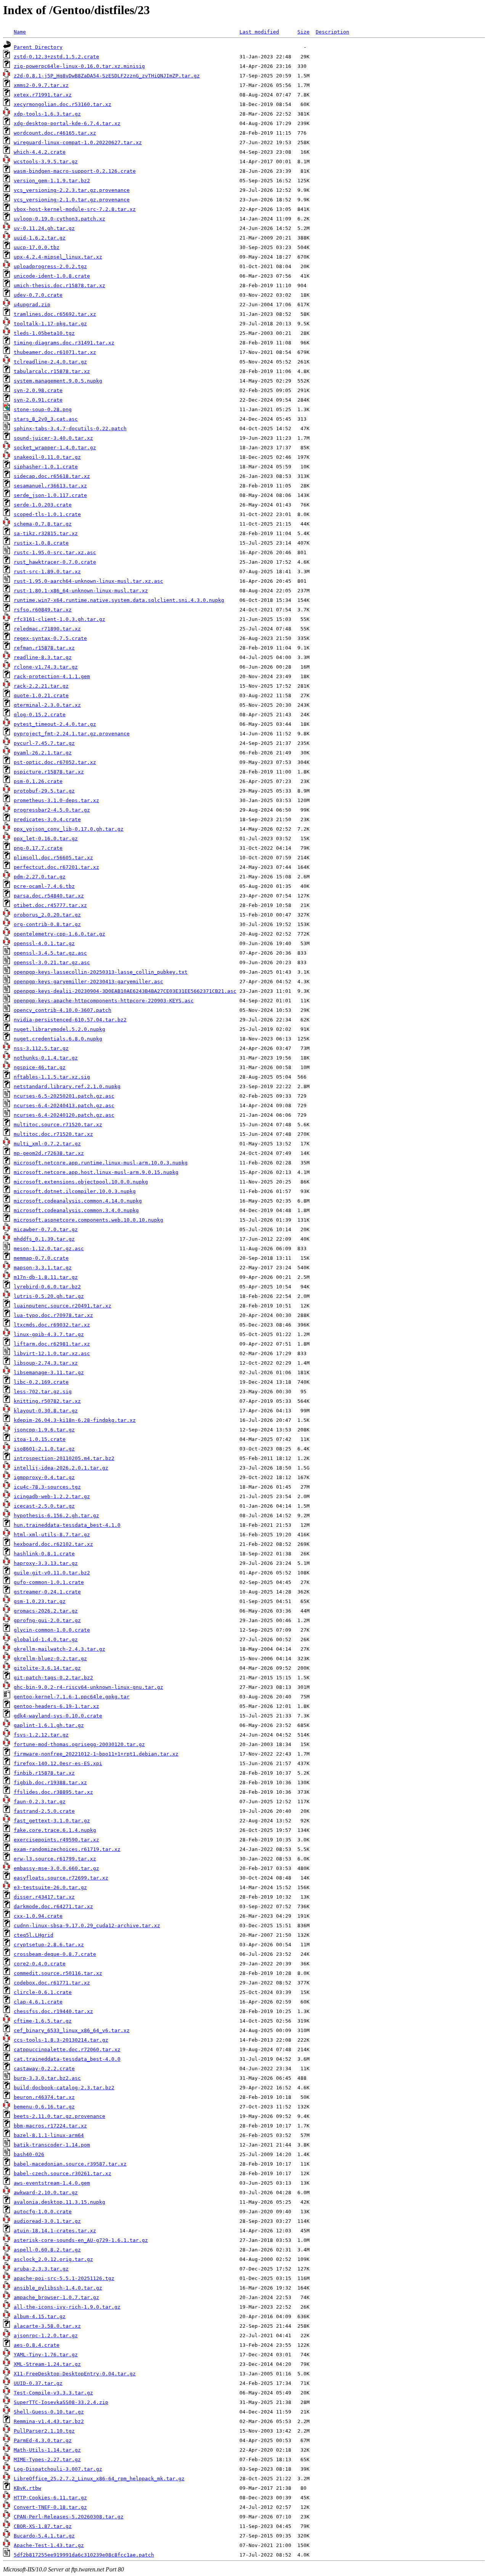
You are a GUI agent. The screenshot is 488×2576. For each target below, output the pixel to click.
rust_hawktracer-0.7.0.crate (55, 562)
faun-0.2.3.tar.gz (40, 1802)
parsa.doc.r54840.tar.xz (49, 896)
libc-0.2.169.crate (41, 1382)
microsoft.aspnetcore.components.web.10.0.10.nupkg (88, 1220)
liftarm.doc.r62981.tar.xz (52, 1344)
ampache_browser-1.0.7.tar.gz (56, 2297)
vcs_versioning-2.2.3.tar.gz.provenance (72, 190)
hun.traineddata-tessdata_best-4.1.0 (67, 1525)
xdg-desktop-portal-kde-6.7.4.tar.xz (67, 123)
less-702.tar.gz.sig (43, 1392)
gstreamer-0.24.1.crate (47, 1592)
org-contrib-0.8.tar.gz (47, 924)
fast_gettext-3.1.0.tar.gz (52, 1821)
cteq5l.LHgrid (34, 1935)
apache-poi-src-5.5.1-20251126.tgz (64, 2278)
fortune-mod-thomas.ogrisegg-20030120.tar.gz (79, 1744)
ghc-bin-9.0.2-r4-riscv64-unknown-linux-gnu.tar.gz (88, 1687)
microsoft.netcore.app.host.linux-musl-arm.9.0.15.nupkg (96, 1172)
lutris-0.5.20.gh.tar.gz (49, 1296)
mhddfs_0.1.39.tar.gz (44, 1239)
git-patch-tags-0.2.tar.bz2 (53, 1678)
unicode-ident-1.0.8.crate (52, 276)
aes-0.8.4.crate (37, 2345)
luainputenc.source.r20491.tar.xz (63, 1306)
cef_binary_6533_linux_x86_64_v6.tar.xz (72, 2030)
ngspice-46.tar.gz (40, 1067)
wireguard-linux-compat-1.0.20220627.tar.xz (78, 142)
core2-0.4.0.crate (40, 1964)
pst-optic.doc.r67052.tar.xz (55, 762)
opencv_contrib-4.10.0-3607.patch (63, 1010)
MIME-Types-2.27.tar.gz (47, 2459)
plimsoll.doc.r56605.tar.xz (53, 858)
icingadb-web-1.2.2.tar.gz (52, 1496)
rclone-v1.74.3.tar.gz (46, 667)
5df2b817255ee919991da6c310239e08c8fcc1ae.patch (84, 2555)
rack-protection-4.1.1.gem (52, 676)
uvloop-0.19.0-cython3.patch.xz (59, 219)
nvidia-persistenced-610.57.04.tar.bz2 (70, 1020)
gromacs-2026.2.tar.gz (46, 1611)
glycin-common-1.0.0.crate (52, 1630)
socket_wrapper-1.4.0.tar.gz (55, 448)
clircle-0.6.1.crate (43, 1992)
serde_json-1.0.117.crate (50, 495)
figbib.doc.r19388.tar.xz (50, 1782)
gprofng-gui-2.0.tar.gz (47, 1620)
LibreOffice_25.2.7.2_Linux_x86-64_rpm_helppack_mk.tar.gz (99, 2479)
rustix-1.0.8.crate (41, 543)
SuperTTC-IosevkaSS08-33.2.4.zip (61, 2402)
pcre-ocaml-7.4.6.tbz (44, 886)
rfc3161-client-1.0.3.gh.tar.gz (59, 619)
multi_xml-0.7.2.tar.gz (47, 1144)
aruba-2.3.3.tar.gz (41, 2269)
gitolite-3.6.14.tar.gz (47, 1668)
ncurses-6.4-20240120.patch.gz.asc (64, 1115)
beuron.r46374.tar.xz (44, 2097)
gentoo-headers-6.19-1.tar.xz (56, 1706)
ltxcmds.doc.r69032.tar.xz (52, 1325)
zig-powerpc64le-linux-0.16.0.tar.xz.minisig (79, 66)
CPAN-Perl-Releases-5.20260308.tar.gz (69, 2517)
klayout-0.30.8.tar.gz (46, 1411)
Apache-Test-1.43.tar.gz (49, 2545)
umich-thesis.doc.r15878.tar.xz (59, 285)
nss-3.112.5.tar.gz (41, 1048)
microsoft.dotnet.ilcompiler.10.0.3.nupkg (75, 1191)
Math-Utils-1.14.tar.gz (47, 2450)
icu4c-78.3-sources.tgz (47, 1487)
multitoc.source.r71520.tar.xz (58, 1125)
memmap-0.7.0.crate (41, 1258)
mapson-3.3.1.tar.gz (43, 1268)
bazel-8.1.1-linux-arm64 (49, 2135)
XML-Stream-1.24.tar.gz (47, 2364)
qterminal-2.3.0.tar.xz (47, 705)
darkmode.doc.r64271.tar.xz (53, 1906)
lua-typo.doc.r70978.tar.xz (53, 1315)
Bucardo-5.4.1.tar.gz (44, 2536)
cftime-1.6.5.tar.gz (43, 2021)
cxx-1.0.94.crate (38, 1916)
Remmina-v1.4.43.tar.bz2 (49, 2421)
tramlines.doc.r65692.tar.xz (55, 314)
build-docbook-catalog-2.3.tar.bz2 (64, 2088)
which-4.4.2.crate (40, 152)
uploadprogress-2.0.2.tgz (50, 266)
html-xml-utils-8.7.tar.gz (52, 1535)
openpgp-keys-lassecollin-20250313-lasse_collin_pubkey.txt (101, 972)
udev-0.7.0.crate (38, 295)
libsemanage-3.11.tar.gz (49, 1372)
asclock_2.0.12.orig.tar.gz (53, 2259)
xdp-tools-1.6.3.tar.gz (47, 114)
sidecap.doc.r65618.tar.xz (52, 476)
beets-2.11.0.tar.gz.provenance (59, 2116)
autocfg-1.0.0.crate (43, 2212)
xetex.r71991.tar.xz (43, 95)
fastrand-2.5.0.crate (44, 1811)
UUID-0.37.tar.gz (38, 2383)
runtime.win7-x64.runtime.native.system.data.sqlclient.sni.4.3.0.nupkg (119, 600)
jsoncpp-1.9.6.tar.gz (44, 1430)
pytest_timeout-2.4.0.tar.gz (55, 724)
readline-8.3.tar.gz (43, 657)
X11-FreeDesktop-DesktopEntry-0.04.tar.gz (75, 2374)
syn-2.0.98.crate (38, 390)
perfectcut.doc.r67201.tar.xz (56, 867)
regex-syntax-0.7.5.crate (50, 638)
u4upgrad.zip (32, 305)
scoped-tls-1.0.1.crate (47, 514)
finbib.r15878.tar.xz (44, 1773)
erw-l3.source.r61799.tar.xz (55, 1859)
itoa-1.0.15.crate (40, 1439)
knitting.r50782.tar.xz (47, 1401)
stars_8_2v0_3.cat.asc (46, 419)
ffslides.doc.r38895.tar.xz (53, 1792)
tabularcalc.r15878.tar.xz (52, 371)
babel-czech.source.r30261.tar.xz (63, 2173)
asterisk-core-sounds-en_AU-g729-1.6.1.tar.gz (81, 2240)
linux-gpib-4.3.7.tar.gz (49, 1334)
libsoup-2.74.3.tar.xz (46, 1363)
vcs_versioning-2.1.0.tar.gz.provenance (72, 200)
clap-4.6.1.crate (38, 2002)
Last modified (259, 32)
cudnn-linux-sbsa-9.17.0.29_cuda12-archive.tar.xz (87, 1926)
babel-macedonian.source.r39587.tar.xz (70, 2164)
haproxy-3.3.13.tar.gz (46, 1563)
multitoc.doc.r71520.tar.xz (53, 1134)
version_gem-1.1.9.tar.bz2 (52, 181)
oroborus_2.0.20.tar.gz (47, 915)
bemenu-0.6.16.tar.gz (44, 2107)
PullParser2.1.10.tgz (44, 2431)
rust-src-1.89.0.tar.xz (47, 572)
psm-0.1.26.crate (38, 781)
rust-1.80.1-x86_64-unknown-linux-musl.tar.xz (81, 591)
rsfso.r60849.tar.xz (43, 610)
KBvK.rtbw (27, 2488)
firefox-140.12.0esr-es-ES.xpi (58, 1763)
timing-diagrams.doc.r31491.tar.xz (64, 343)
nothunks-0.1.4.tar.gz (46, 1058)
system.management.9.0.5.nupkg (58, 381)
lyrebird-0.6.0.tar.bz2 (47, 1287)
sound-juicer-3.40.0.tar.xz (53, 438)
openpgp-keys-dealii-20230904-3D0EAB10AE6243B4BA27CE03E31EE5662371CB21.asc (125, 991)
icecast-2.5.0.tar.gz (44, 1506)
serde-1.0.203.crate (43, 505)
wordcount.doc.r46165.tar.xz (55, 133)
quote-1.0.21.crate (41, 695)
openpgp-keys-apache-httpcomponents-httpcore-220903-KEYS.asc (104, 1001)
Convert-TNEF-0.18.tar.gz (50, 2507)
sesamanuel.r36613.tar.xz (50, 486)
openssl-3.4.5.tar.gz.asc (50, 953)
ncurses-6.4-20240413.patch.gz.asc (64, 1105)
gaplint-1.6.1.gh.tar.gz (49, 1725)
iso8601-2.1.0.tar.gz (44, 1449)
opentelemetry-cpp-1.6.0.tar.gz (59, 934)
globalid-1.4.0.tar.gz (46, 1639)
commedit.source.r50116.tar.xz (58, 1973)
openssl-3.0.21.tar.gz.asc (52, 962)
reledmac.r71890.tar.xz (47, 629)
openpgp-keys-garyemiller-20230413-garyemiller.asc (88, 982)
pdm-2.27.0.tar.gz (40, 877)
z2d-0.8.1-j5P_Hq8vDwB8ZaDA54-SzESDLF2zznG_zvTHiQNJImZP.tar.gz (107, 76)
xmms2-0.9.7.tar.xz (41, 85)
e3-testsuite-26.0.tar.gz (50, 1887)
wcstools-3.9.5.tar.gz (46, 162)
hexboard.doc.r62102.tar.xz (53, 1544)
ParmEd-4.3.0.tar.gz (43, 2440)
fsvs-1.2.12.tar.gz (41, 1735)
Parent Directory (38, 47)
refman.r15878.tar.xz (44, 648)
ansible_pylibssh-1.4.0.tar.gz (58, 2288)
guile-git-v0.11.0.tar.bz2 (52, 1573)
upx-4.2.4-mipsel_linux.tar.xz (58, 257)
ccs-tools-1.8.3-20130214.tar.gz (61, 2040)
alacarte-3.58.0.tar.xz (47, 2326)
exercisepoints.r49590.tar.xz (56, 1840)
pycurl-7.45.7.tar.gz (44, 743)
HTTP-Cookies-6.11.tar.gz (50, 2498)
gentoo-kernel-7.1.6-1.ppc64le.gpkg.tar (72, 1697)
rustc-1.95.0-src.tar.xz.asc (55, 552)
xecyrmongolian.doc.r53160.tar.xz (63, 104)
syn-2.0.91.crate (38, 400)
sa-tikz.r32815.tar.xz (46, 533)
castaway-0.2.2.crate (44, 2069)
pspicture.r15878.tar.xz (49, 772)
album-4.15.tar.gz (40, 2316)
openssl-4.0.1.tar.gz (44, 943)
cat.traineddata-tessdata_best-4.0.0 (67, 2059)
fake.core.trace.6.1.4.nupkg (55, 1830)
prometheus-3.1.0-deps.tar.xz (56, 800)
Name (20, 32)
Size (303, 32)
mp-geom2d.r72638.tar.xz (49, 1153)
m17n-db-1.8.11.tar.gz (46, 1277)
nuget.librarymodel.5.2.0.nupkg (59, 1029)
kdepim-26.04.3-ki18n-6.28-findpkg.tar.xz (75, 1420)
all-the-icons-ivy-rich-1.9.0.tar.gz (67, 2307)
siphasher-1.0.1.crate (46, 467)
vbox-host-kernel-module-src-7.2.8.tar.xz (75, 209)
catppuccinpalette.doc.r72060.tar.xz (67, 2049)
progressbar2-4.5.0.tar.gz (52, 810)
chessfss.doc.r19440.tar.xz (53, 2011)
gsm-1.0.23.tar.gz (40, 1601)
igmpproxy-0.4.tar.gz (44, 1477)
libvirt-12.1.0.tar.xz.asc (52, 1353)
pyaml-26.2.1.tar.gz (43, 753)
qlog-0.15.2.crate (40, 715)
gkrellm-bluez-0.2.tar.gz (50, 1659)
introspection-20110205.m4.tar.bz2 (64, 1458)
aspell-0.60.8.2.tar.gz (47, 2250)
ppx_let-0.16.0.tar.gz (46, 839)
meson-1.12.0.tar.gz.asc (49, 1249)
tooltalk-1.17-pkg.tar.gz (50, 324)
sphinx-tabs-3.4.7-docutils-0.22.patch (70, 429)
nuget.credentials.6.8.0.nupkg (58, 1039)
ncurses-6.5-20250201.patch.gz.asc (64, 1096)
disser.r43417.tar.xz (44, 1897)
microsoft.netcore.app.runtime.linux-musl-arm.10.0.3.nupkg (101, 1163)
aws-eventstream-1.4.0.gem (52, 2183)
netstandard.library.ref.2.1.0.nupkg (67, 1086)
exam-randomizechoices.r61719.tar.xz (67, 1849)
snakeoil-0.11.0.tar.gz (47, 457)
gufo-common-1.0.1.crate (49, 1582)
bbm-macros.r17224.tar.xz (50, 2126)
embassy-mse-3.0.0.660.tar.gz (56, 1868)
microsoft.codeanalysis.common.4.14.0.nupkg (78, 1201)
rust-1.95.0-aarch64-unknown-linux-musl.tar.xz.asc (88, 581)
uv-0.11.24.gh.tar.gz (44, 228)
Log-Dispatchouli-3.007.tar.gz (58, 2469)
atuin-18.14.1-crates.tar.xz (55, 2231)
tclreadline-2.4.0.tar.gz (50, 362)
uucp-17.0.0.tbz (37, 247)
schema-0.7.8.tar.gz (43, 524)
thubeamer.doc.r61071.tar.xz (55, 352)
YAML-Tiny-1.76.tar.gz (46, 2355)
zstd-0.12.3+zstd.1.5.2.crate (56, 57)
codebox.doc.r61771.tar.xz (52, 1983)
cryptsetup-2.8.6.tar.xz (49, 1945)
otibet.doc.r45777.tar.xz (50, 905)
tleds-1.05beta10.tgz (44, 333)
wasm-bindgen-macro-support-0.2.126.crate (75, 171)
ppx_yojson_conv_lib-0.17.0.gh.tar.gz (69, 829)
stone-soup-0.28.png (43, 409)
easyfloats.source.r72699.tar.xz (61, 1878)
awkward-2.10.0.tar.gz (46, 2192)
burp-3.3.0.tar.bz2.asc (47, 2078)
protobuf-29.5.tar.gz (44, 791)
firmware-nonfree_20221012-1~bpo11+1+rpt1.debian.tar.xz (96, 1754)
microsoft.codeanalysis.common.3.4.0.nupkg (76, 1210)
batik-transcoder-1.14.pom (52, 2145)
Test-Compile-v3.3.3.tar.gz (53, 2393)
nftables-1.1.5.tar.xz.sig (52, 1077)
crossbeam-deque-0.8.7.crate (55, 1954)
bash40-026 (29, 2154)
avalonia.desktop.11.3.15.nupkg (59, 2202)
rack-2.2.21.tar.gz (41, 686)
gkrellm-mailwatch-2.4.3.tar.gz (59, 1649)
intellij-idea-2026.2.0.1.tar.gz (61, 1468)
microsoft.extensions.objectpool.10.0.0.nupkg (81, 1182)
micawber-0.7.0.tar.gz (46, 1229)
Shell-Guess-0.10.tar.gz (49, 2412)
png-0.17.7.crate (38, 848)
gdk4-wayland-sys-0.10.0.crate (58, 1716)
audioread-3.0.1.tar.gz (47, 2221)
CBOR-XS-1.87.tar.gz (43, 2526)
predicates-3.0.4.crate (47, 819)
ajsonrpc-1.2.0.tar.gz (46, 2336)
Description (332, 32)
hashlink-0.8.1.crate (44, 1554)
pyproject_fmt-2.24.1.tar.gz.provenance (72, 734)
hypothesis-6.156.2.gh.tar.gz (56, 1516)
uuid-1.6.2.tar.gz (40, 238)
